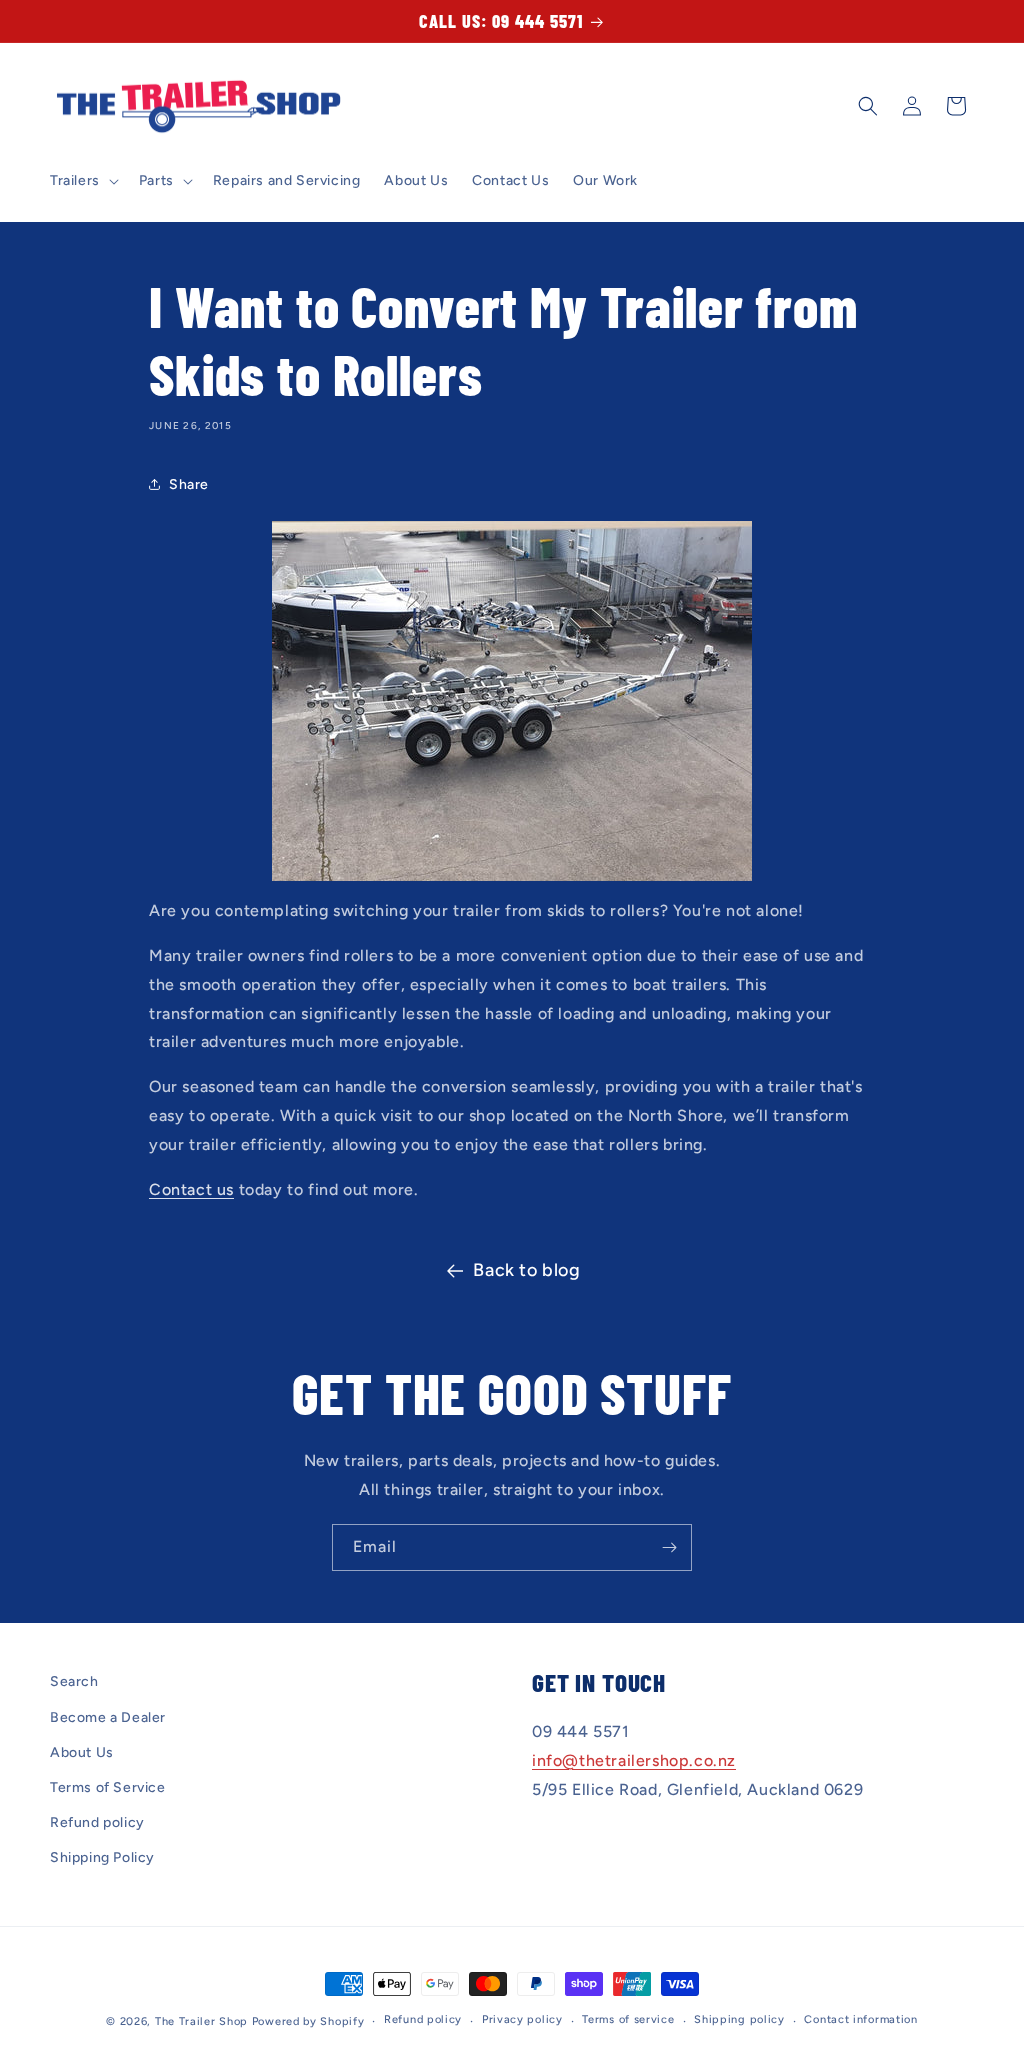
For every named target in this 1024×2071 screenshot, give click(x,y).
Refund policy (97, 1822)
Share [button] (189, 484)
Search (74, 1681)
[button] (82, 181)
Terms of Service (108, 1787)
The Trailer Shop (201, 2021)
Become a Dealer (108, 1717)
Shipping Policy (102, 1857)
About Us (82, 1752)
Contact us (191, 1189)
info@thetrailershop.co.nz (634, 1760)
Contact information (860, 2019)
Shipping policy (739, 2019)
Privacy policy (522, 2019)
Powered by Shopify (308, 2021)
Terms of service (628, 2019)
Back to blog (526, 1270)
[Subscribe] (669, 1547)
